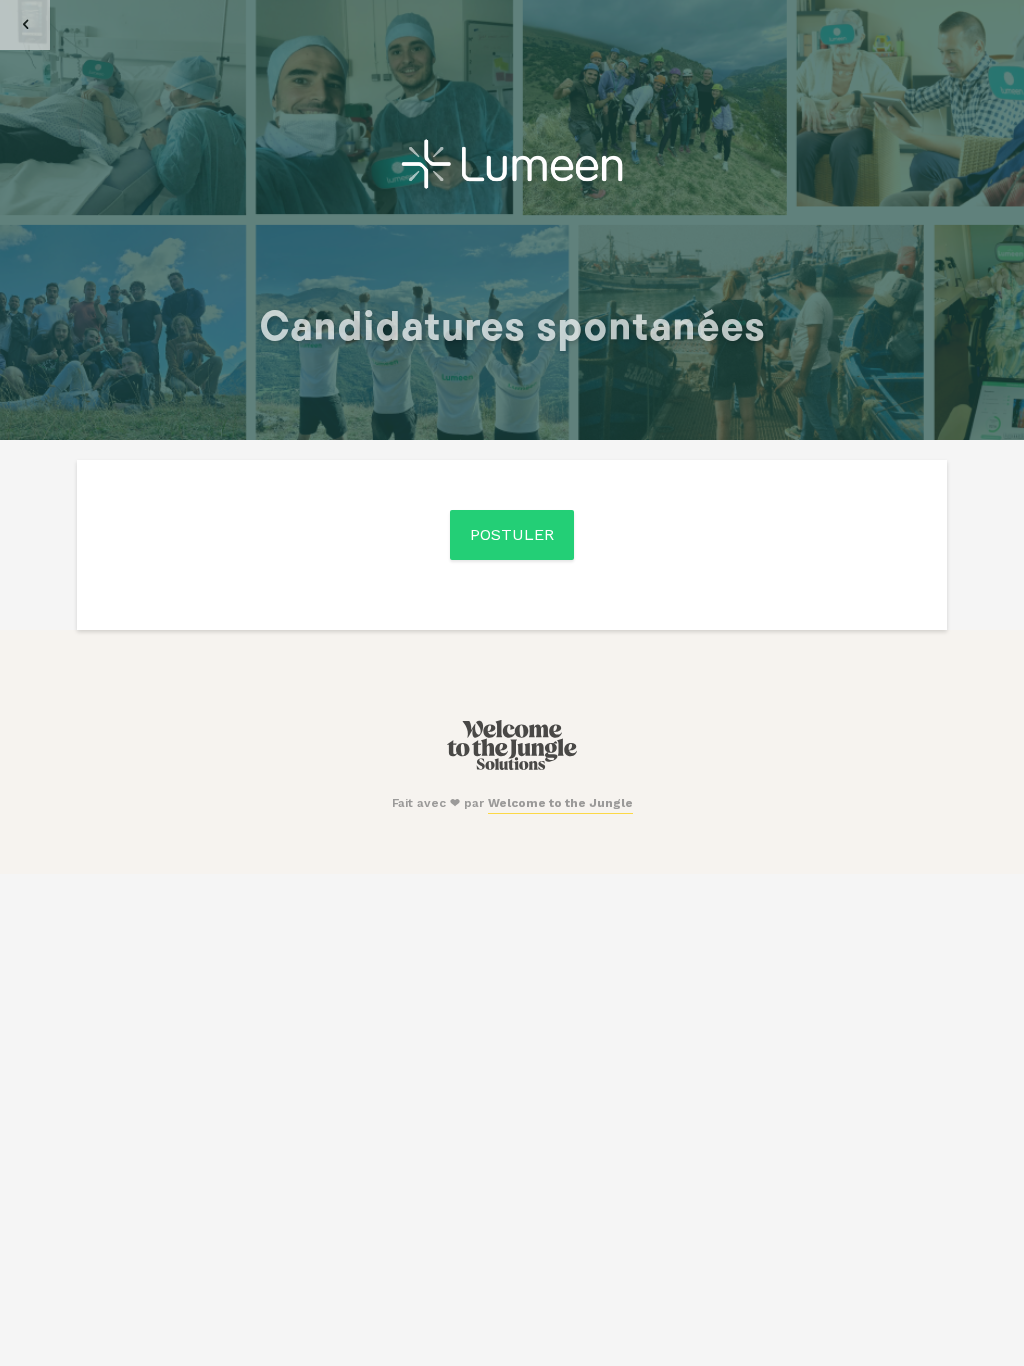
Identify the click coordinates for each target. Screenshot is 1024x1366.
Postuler (512, 534)
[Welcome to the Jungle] (511, 766)
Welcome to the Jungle (560, 803)
